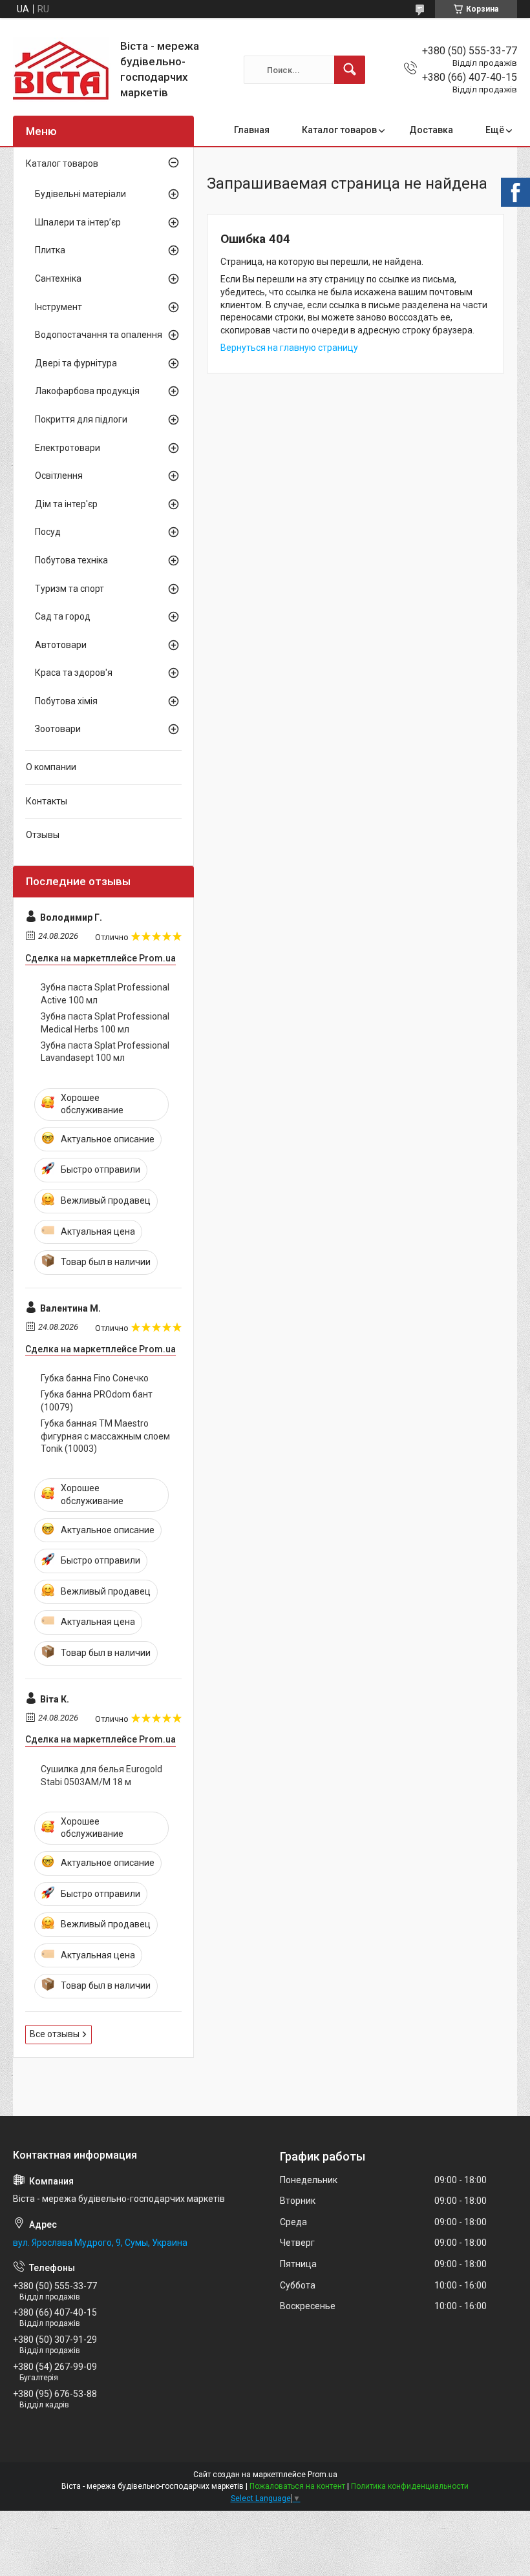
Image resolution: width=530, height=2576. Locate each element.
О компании (51, 767)
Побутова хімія (66, 701)
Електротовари (68, 448)
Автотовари (61, 645)
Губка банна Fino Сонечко (95, 1378)
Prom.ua (323, 2475)
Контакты (47, 801)
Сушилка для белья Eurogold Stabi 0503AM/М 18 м (101, 1775)
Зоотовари (58, 729)
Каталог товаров (339, 130)
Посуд (48, 532)
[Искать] (350, 70)
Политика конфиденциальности (410, 2486)
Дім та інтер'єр (66, 504)
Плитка (50, 250)
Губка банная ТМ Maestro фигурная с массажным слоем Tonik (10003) (105, 1436)
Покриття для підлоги (81, 419)
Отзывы (43, 835)
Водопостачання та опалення (99, 335)
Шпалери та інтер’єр (78, 222)
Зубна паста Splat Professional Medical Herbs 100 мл (105, 1023)
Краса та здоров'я (74, 673)
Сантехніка (58, 278)
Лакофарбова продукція (87, 391)
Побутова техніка (71, 560)
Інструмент (58, 307)
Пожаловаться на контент (297, 2486)
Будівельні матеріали (80, 194)
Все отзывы (55, 2034)
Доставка (431, 130)
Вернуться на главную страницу (289, 348)
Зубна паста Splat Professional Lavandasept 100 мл (105, 1052)
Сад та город (63, 616)
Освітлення (59, 476)
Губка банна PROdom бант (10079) (97, 1401)
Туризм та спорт (69, 589)
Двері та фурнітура (76, 363)
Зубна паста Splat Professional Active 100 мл (105, 994)
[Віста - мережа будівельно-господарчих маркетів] (62, 70)
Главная (252, 130)
